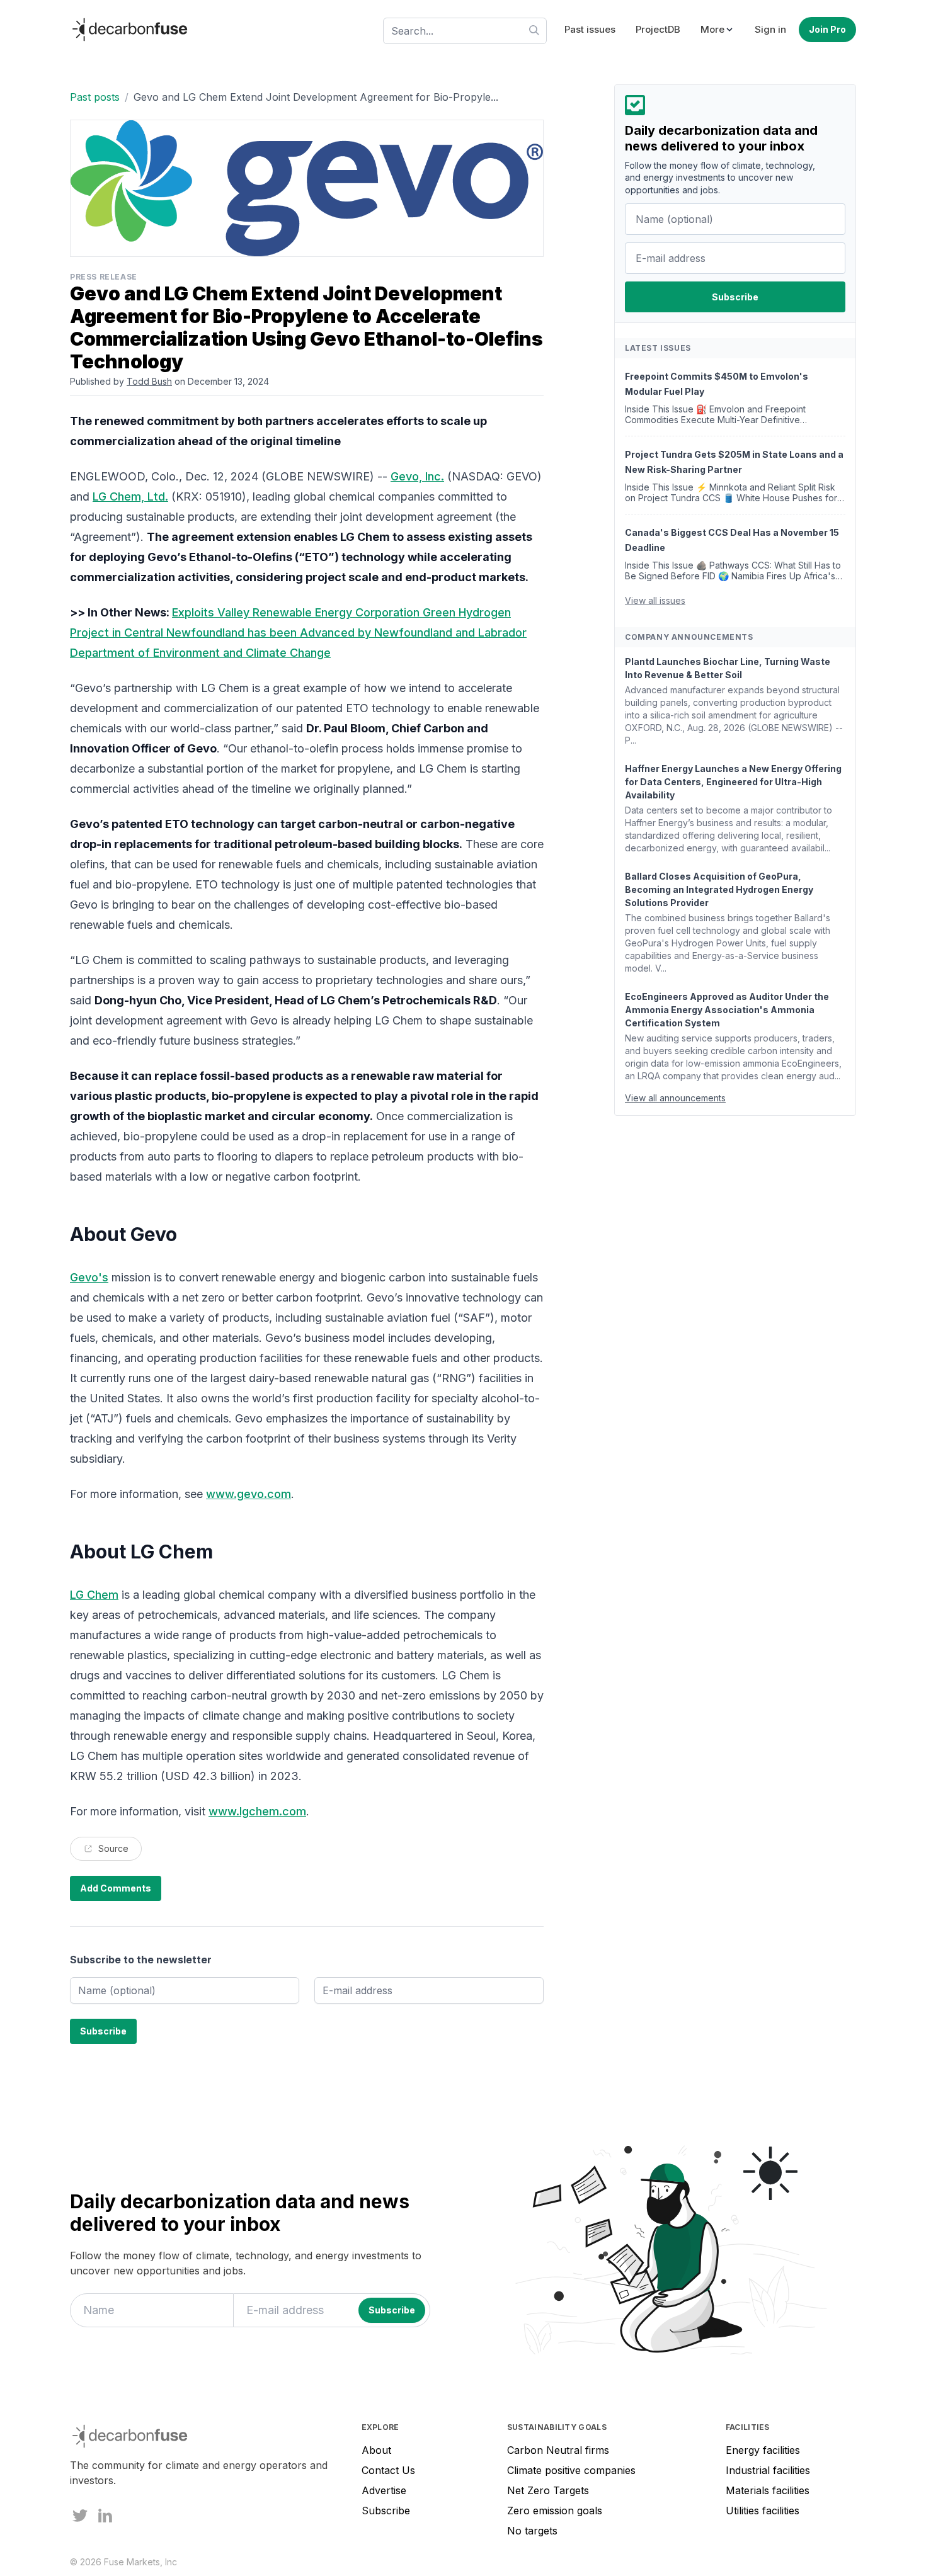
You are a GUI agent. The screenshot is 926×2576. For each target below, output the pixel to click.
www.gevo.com (249, 1494)
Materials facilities (768, 2490)
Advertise (384, 2490)
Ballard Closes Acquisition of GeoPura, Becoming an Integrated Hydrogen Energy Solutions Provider (719, 889)
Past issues (590, 29)
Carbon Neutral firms (558, 2450)
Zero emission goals (555, 2511)
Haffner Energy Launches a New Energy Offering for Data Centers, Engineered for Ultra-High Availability (733, 782)
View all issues (655, 600)
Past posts (95, 97)
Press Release (104, 277)
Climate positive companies (571, 2470)
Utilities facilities (763, 2511)
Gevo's (89, 1277)
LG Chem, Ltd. (130, 496)
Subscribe (386, 2511)
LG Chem (94, 1595)
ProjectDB (658, 29)
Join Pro (827, 29)
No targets (532, 2531)
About (376, 2450)
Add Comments (116, 1888)
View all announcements (675, 1098)
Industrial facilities (768, 2470)
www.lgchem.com (257, 1811)
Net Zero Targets (548, 2490)
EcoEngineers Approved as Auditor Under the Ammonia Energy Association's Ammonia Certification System (727, 1010)
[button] (717, 30)
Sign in (770, 29)
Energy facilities (763, 2450)
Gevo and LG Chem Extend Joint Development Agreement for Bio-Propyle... (316, 97)
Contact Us (388, 2470)
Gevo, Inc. (417, 476)
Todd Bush (149, 381)
